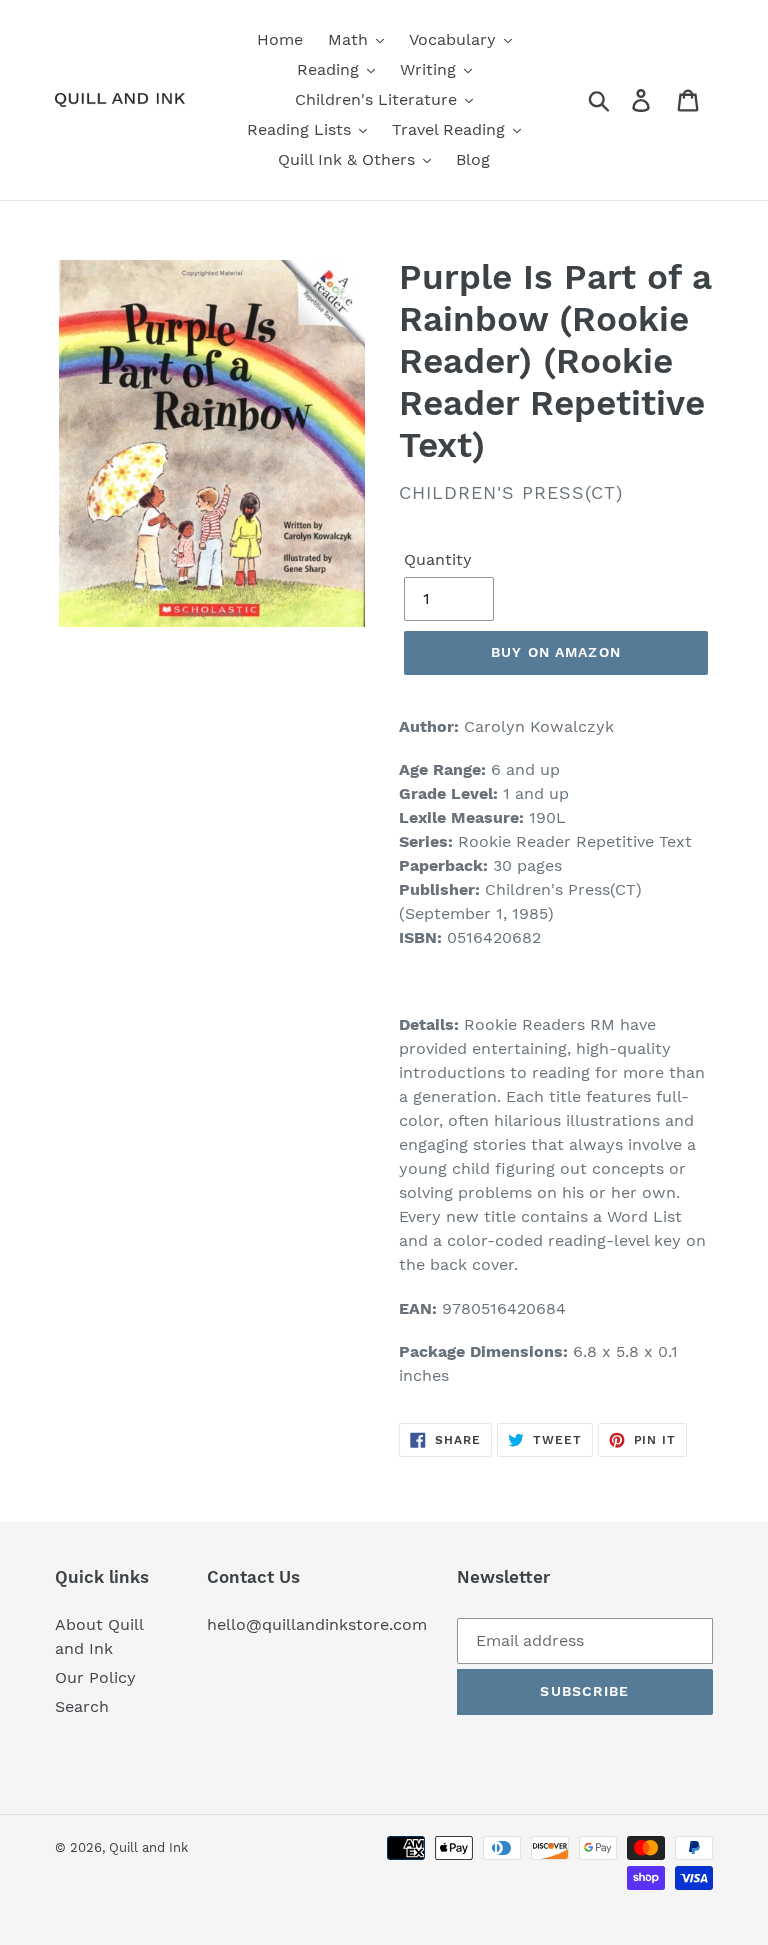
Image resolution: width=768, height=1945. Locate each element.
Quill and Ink (148, 1847)
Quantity (438, 559)
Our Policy (95, 1677)
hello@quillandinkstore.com (317, 1624)
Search (82, 1706)
